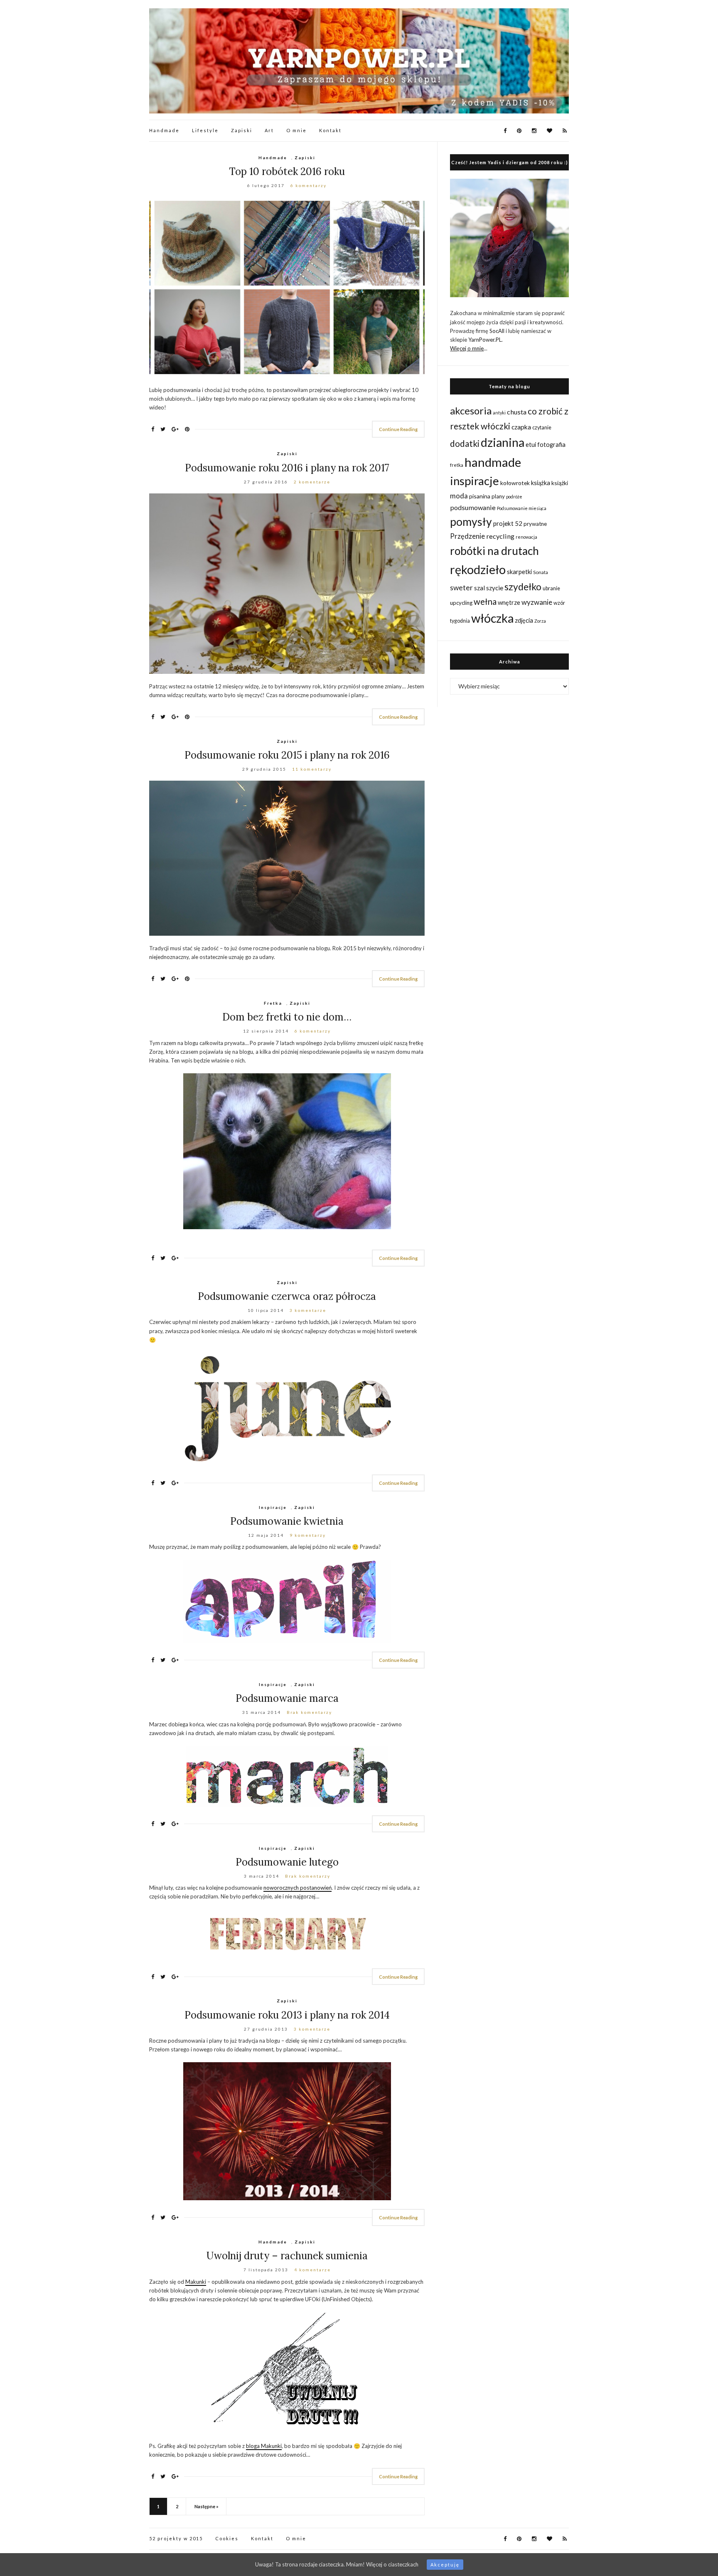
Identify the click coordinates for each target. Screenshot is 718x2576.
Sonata (541, 572)
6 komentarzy (309, 185)
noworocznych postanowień (298, 1888)
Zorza (540, 621)
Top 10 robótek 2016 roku (287, 171)
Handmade (164, 130)
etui (531, 445)
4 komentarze (312, 2270)
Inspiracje (273, 1507)
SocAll (497, 331)
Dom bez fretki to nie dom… (287, 1017)
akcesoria (471, 410)
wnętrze (509, 603)
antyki (499, 413)
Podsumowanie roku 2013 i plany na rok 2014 (287, 2015)
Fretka (273, 1003)
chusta (517, 412)
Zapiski (242, 130)
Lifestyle (205, 130)
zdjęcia (524, 620)
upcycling (461, 603)
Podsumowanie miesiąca (522, 508)
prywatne (535, 524)
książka (541, 483)
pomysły (471, 522)
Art (269, 130)
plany (498, 496)
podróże (514, 497)
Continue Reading (398, 429)
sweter (461, 588)
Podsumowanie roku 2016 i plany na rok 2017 (287, 468)
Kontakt (330, 130)
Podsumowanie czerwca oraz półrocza (287, 1296)
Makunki (196, 2282)
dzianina (503, 442)
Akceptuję (445, 2565)
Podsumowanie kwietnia (287, 1521)
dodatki (465, 443)
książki (560, 483)
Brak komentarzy (309, 1712)
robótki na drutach (494, 551)
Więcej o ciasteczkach (392, 2564)
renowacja (526, 537)
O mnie (296, 130)
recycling (500, 536)
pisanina (480, 496)
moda (459, 496)
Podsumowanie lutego (287, 1862)
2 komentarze (312, 482)
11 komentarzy (312, 769)
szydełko (523, 587)
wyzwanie (537, 602)
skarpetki (519, 572)
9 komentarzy (308, 1535)
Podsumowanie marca (287, 1698)
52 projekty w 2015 (176, 2538)
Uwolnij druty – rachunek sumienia (287, 2256)
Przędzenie (467, 536)
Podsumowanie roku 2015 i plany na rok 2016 (287, 755)
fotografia (551, 445)
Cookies (227, 2538)
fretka (457, 465)
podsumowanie (473, 507)
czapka (521, 427)
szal (479, 588)
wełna (485, 601)
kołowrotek (515, 483)
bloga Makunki (264, 2446)
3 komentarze (308, 1310)
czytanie (542, 428)
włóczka (492, 618)
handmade (493, 462)
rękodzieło (478, 569)
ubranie (551, 588)
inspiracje (475, 481)
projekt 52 (508, 523)
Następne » (207, 2506)
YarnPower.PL (485, 340)
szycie (495, 588)
